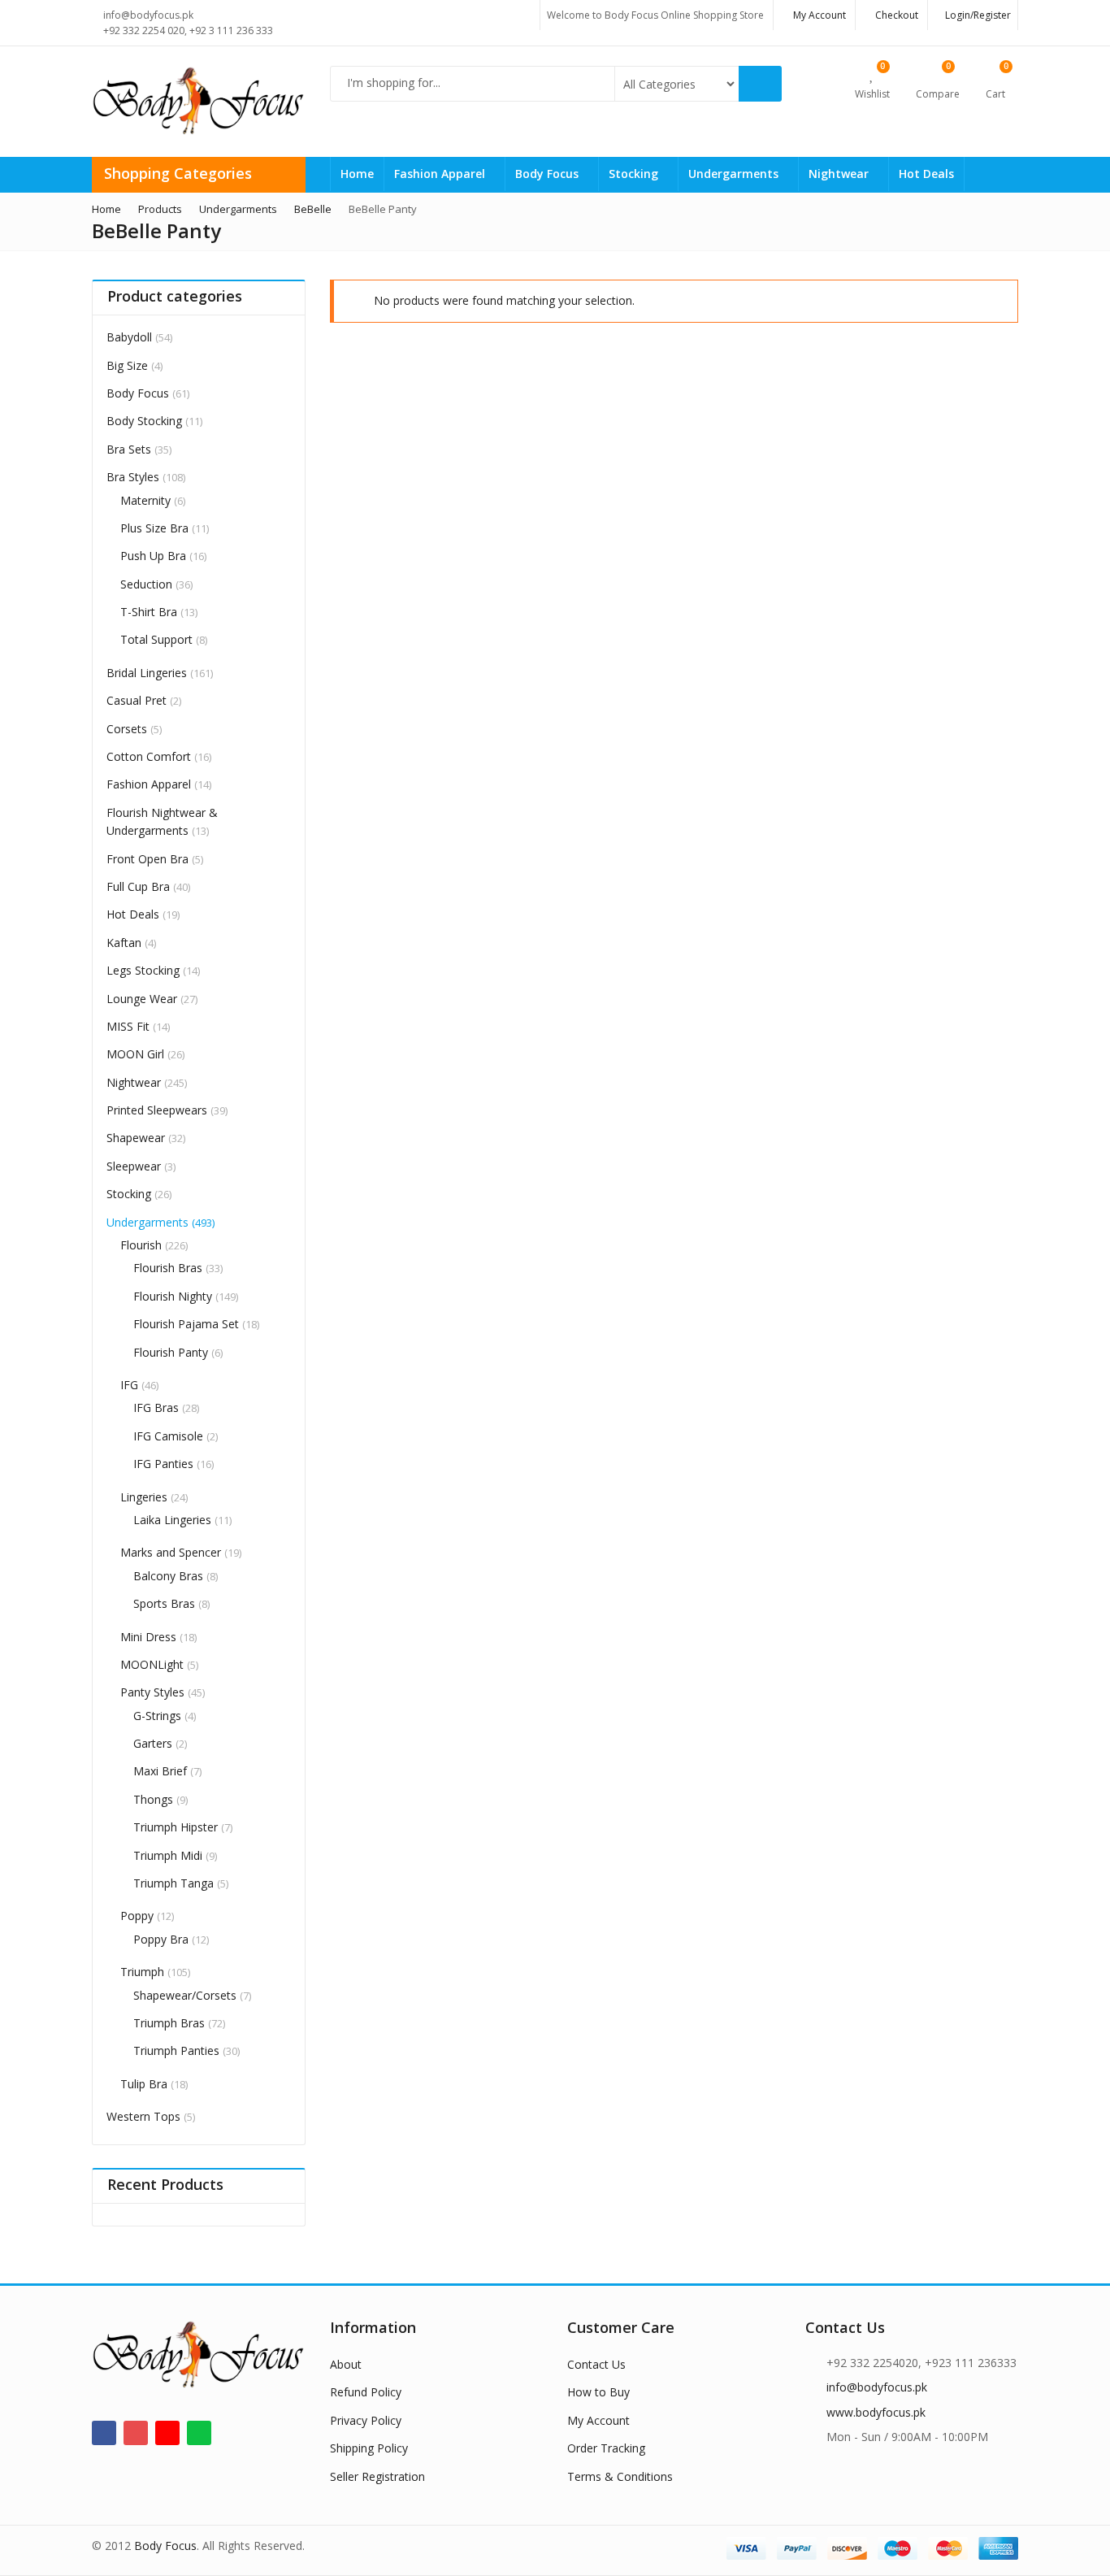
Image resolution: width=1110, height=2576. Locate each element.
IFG (129, 1385)
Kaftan (124, 943)
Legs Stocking (143, 970)
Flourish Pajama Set (186, 1324)
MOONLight (152, 1664)
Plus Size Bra (154, 528)
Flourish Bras (168, 1268)
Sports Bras (164, 1603)
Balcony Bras (168, 1576)
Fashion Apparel (441, 174)
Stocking (635, 174)
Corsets (127, 729)
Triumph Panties (176, 2050)
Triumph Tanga (173, 1883)
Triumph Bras (169, 2023)
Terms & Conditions (620, 2476)
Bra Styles (133, 477)
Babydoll (129, 337)
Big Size (127, 365)
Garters (153, 1743)
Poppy (137, 1916)
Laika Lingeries (172, 1520)
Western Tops (143, 2116)
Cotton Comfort (149, 756)
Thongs (153, 1799)
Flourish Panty (171, 1352)
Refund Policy (366, 2392)
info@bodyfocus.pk (877, 2387)
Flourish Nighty (173, 1296)
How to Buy (598, 2392)
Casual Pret (137, 700)
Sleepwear (134, 1166)
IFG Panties (163, 1464)
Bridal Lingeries (147, 673)
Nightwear (840, 174)
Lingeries (144, 1497)
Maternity (145, 500)
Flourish (141, 1245)
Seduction (146, 584)
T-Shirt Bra (149, 612)
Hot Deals (926, 174)
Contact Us (596, 2364)
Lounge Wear (142, 999)
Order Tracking (606, 2448)
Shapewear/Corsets (185, 1995)
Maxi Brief (160, 1771)
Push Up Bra (153, 556)
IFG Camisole (168, 1436)
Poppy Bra (161, 1939)
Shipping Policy (369, 2448)
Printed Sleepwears (157, 1110)
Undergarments (735, 174)
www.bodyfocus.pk (876, 2412)
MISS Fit (128, 1026)
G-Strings (157, 1716)
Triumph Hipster (176, 1827)
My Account (598, 2420)
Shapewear (136, 1138)
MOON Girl (135, 1054)
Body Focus (548, 174)
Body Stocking (144, 421)
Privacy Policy (366, 2420)
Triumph (142, 1972)
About (346, 2364)
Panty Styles (152, 1692)
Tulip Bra (144, 2084)
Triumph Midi (168, 1855)
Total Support (156, 639)
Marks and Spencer (171, 1552)
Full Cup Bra (138, 886)
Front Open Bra (147, 859)
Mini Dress (148, 1637)
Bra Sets (129, 449)
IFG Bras (156, 1407)
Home (357, 174)
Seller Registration (377, 2476)
